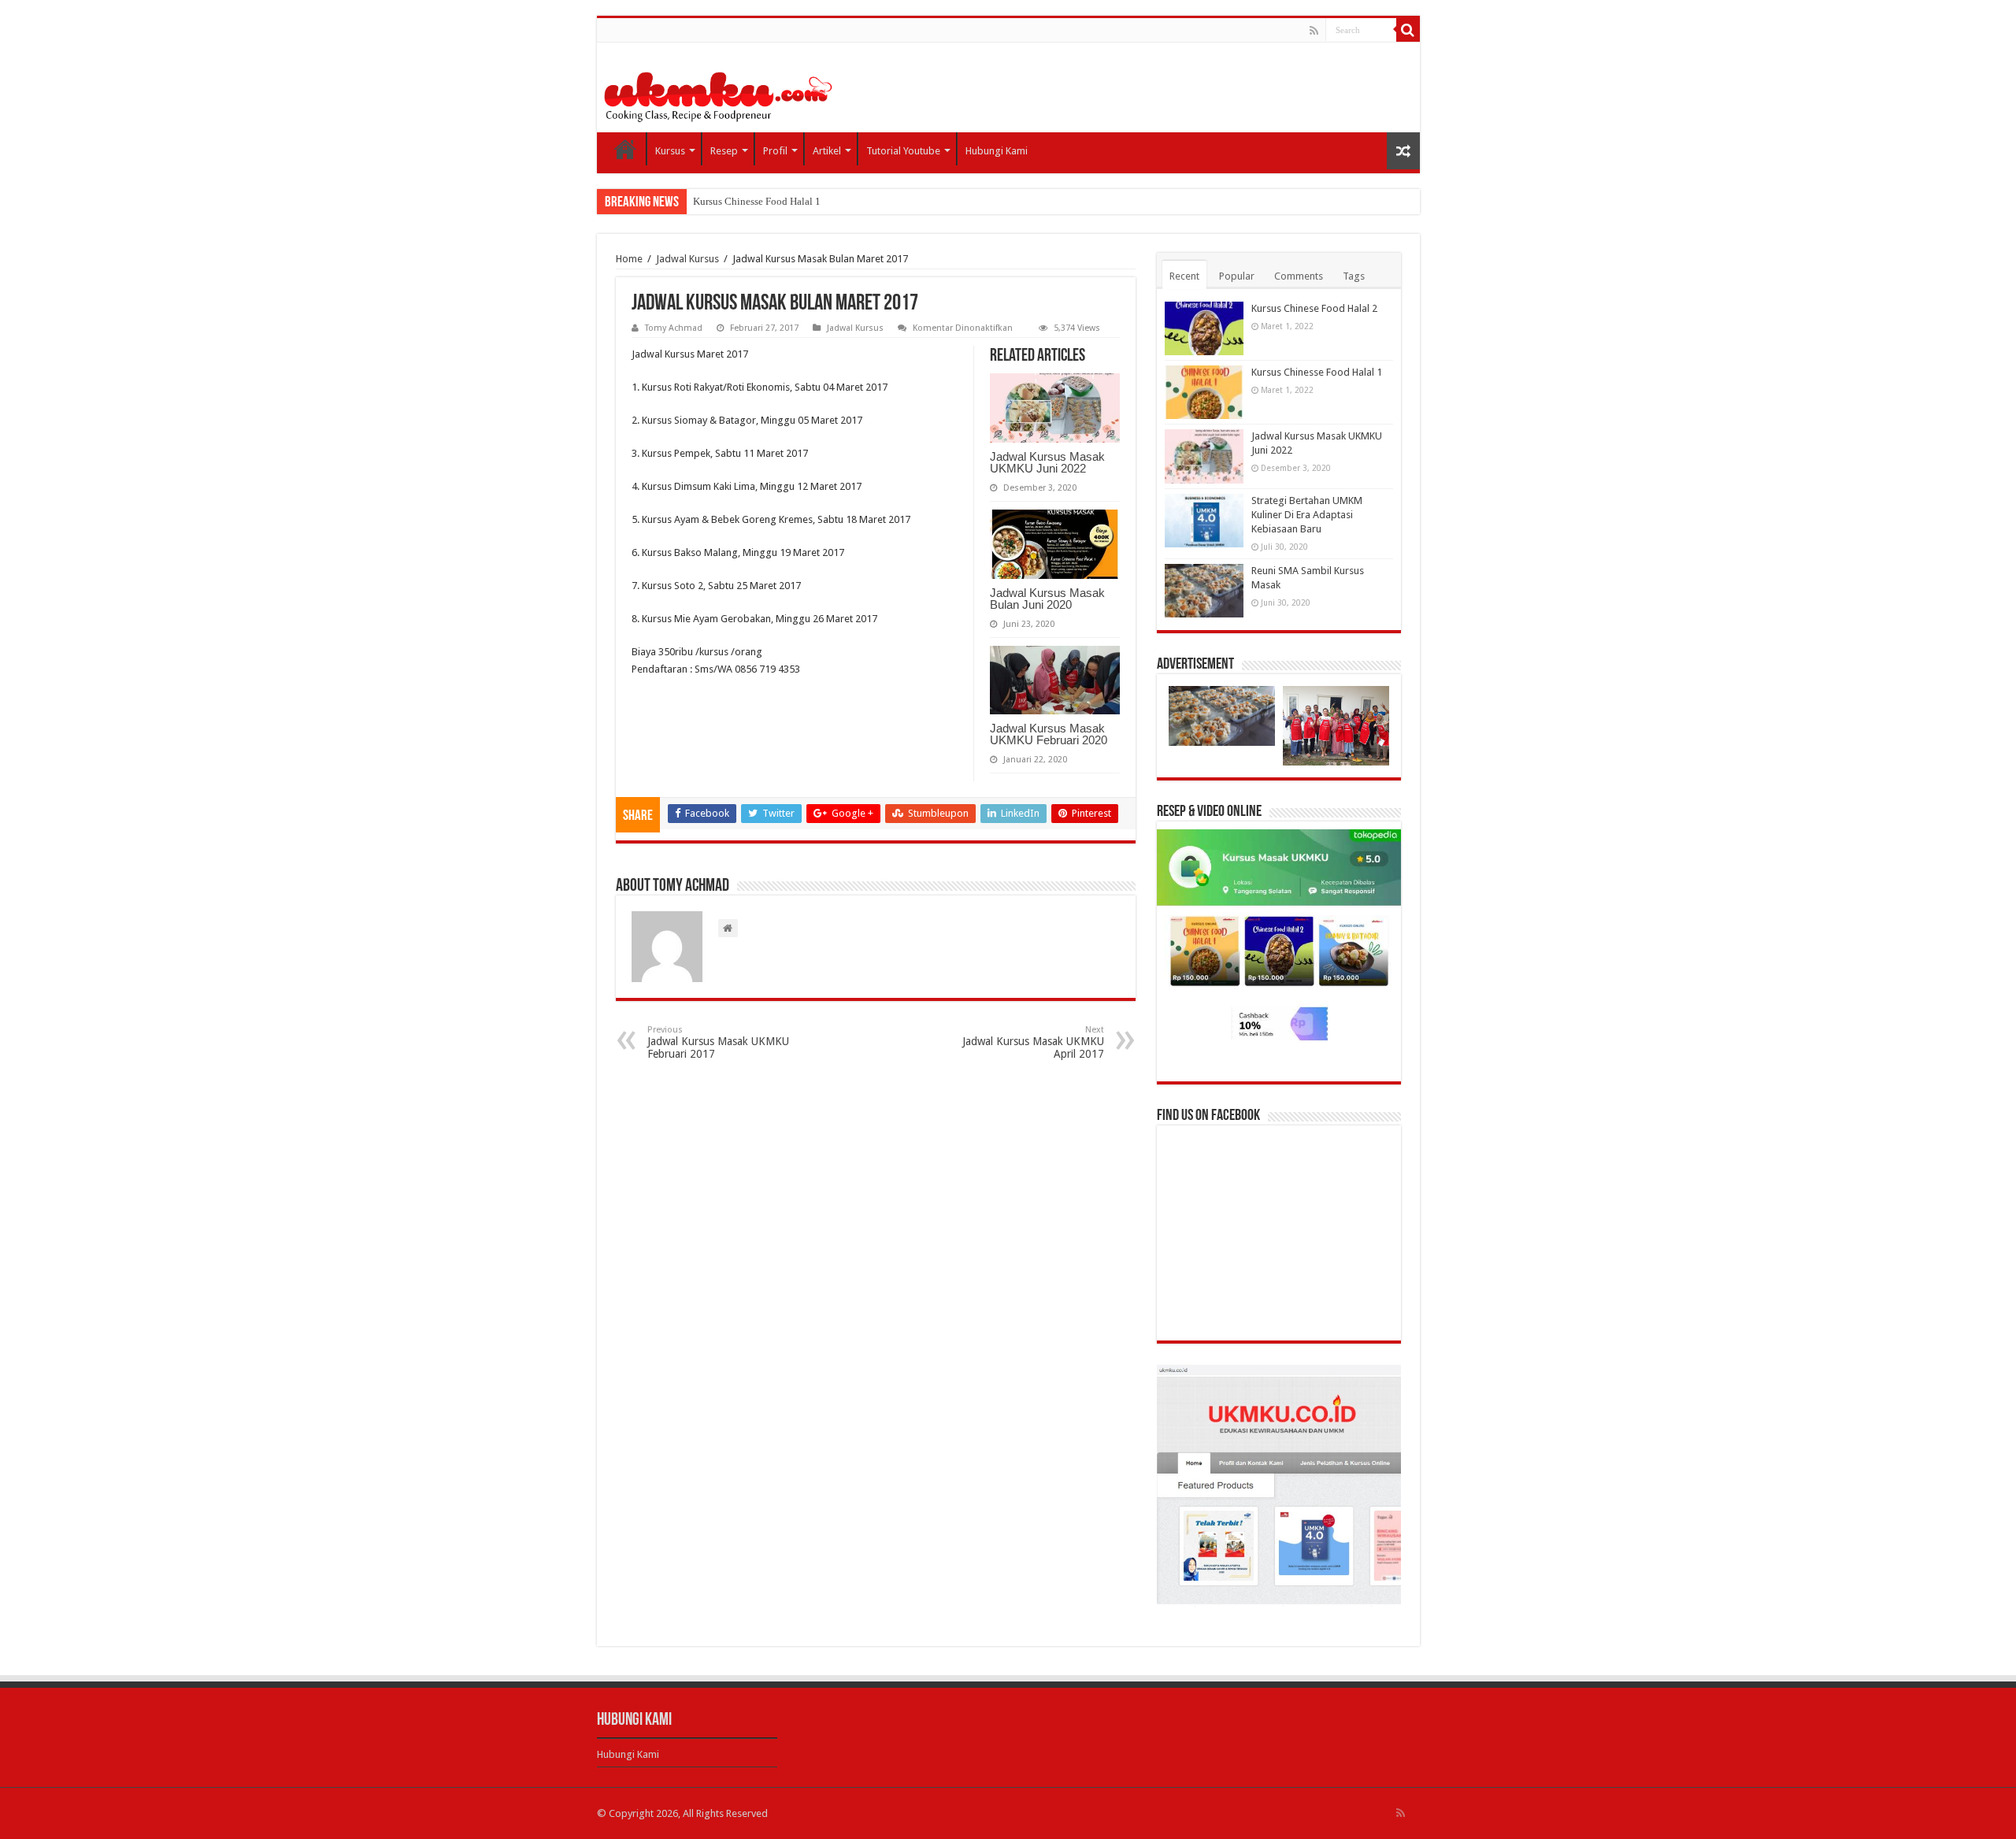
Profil (775, 151)
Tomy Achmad (674, 328)
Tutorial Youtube (903, 151)
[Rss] (1314, 31)
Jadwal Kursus (687, 259)
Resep (724, 151)
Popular (1237, 276)
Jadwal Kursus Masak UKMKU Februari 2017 (718, 1042)
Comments (1299, 276)
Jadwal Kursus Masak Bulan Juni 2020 (1047, 599)
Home (625, 149)
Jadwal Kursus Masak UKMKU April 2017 (1033, 1042)
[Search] (1408, 30)
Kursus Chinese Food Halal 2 (1314, 308)
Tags (1354, 276)
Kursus (670, 151)
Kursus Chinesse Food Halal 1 (757, 201)
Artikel (827, 151)
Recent (1184, 276)
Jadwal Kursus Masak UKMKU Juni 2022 (1047, 462)
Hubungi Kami (997, 151)
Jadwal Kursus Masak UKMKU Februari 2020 (1049, 734)
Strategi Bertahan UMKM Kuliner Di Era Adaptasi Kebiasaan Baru (1307, 515)
